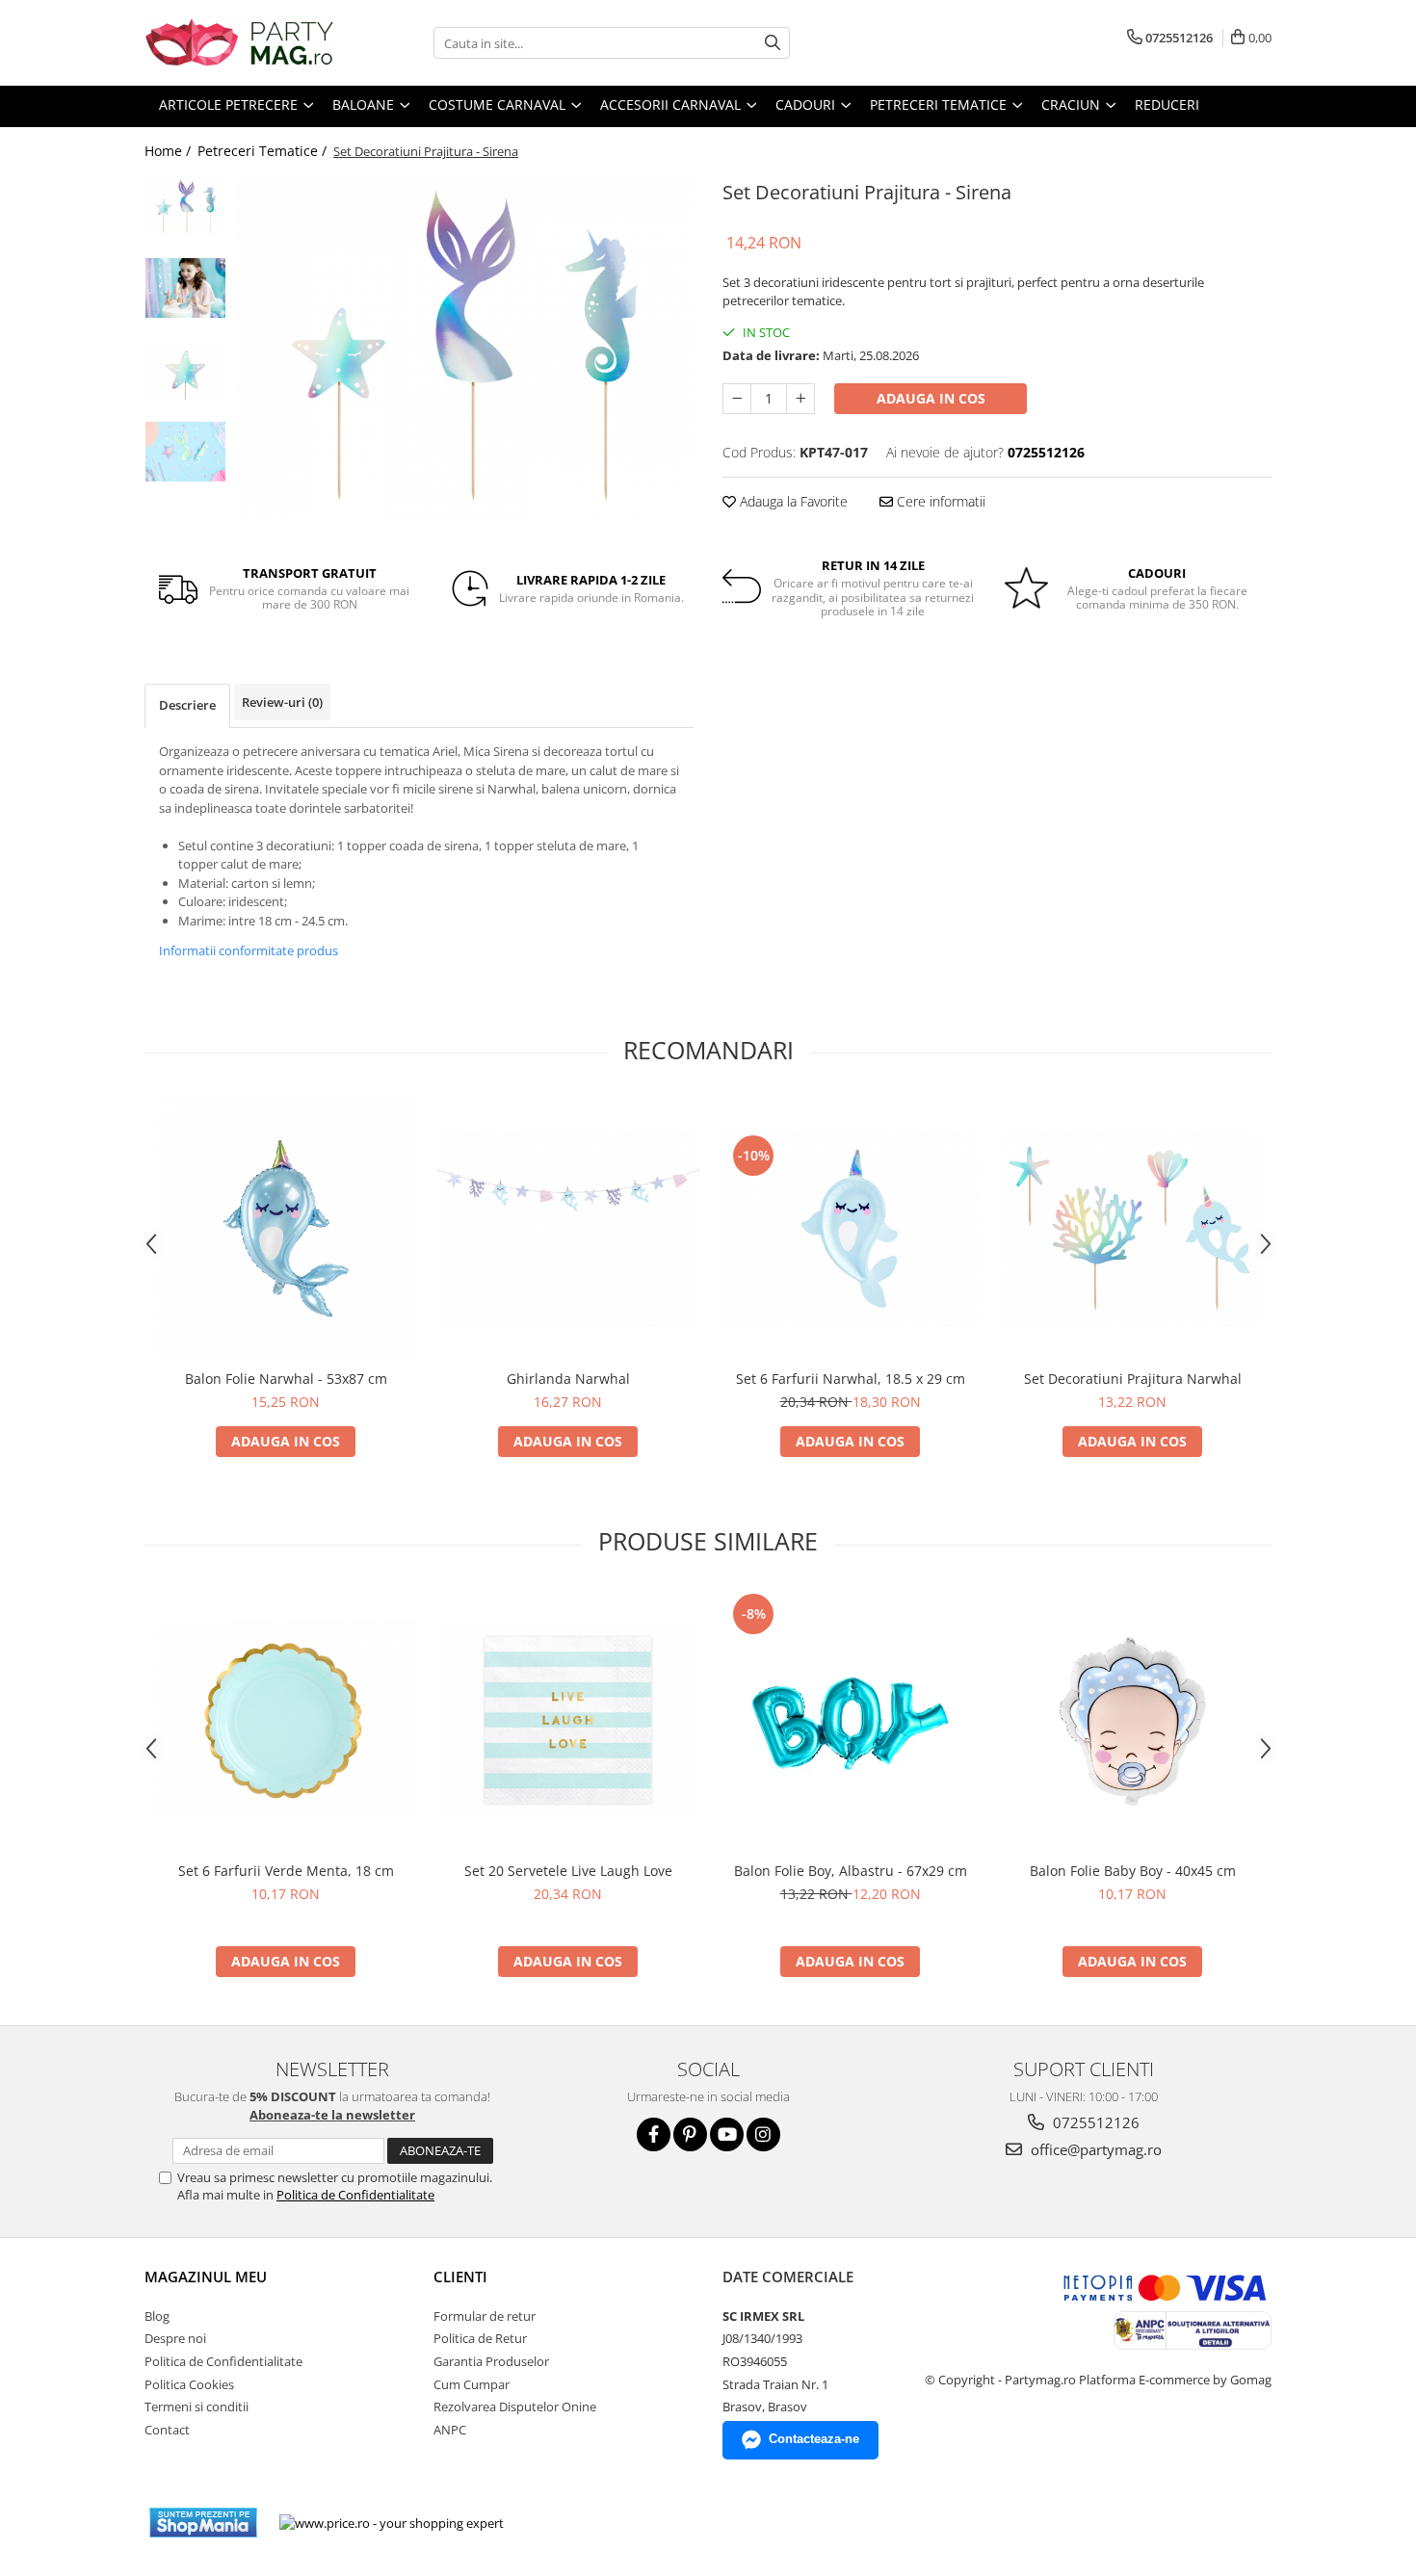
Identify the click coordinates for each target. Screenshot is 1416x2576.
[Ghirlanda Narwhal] (568, 1229)
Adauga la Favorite (792, 501)
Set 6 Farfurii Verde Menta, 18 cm (286, 1871)
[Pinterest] (690, 2134)
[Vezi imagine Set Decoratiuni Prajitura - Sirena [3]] (185, 452)
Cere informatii (939, 501)
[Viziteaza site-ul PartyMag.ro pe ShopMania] (203, 2523)
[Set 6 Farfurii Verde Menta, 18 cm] (286, 1720)
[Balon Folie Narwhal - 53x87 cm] (286, 1228)
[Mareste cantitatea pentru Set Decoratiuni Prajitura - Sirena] (800, 399)
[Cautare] (773, 43)
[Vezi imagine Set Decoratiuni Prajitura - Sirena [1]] (185, 288)
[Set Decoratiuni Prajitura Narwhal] (1132, 1229)
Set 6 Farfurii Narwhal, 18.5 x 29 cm (851, 1379)
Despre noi (175, 2338)
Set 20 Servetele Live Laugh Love (568, 1871)
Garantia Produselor (491, 2361)
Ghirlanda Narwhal (568, 1379)
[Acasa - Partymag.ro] (241, 43)
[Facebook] (654, 2134)
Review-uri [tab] (282, 702)
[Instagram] (763, 2134)
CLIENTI (460, 2277)
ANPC (450, 2430)
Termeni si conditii (197, 2407)
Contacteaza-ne (814, 2439)
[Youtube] (727, 2134)
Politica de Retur (480, 2338)
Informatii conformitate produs (249, 950)
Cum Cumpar (472, 2384)
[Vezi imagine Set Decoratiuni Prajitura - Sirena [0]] (185, 206)
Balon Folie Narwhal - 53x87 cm (286, 1379)
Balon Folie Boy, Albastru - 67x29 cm (851, 1871)
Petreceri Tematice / (264, 151)
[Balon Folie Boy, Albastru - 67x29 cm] (850, 1720)
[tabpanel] (465, 347)
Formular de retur (485, 2316)
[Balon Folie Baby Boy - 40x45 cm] (1132, 1720)
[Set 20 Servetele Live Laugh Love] (568, 1720)
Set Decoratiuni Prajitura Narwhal (1133, 1379)
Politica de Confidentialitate (355, 2195)
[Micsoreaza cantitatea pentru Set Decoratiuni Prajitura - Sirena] (737, 399)
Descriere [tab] (187, 705)
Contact (167, 2430)
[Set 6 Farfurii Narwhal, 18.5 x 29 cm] (850, 1229)
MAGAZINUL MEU (206, 2277)
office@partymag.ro (1094, 2149)
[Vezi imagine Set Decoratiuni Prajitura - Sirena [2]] (185, 370)
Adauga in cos (931, 398)
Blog (157, 2316)
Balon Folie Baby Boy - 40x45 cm (1133, 1871)
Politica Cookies (189, 2384)
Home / (170, 151)
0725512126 (1094, 2122)
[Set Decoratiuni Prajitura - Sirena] (465, 347)
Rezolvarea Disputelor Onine (515, 2407)
